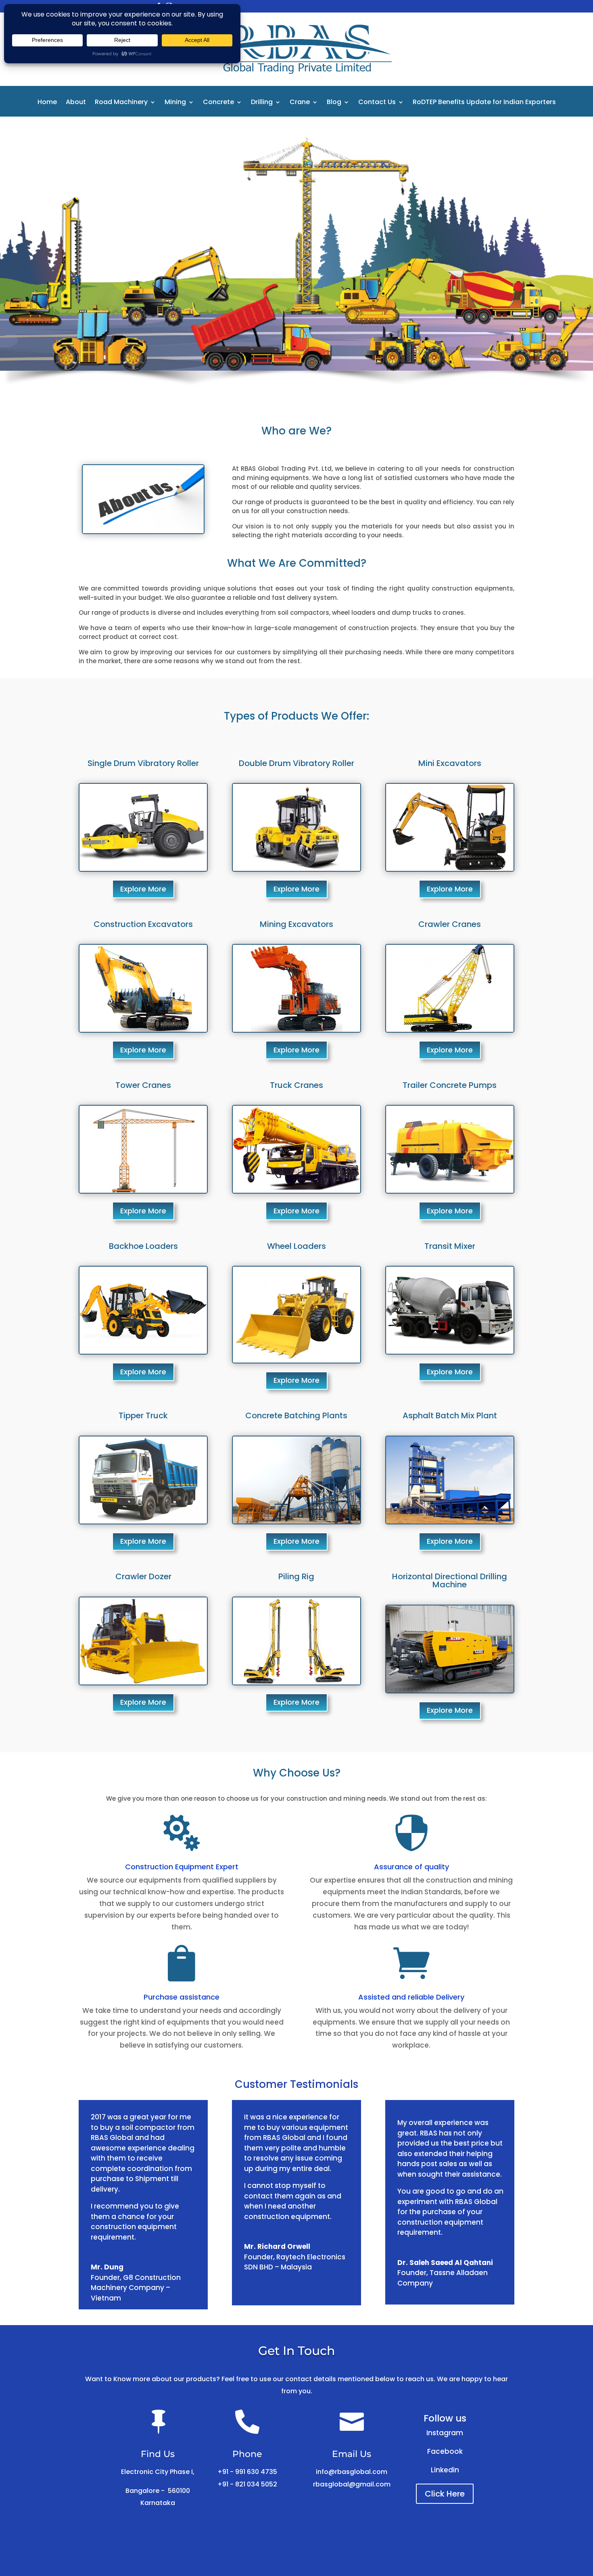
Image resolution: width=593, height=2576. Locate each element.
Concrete (218, 103)
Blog (334, 103)
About (76, 103)
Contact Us (377, 103)
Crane (300, 103)
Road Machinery (121, 103)
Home (47, 103)
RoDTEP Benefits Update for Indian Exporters (484, 103)
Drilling (262, 103)
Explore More (143, 889)
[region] (296, 257)
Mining (175, 103)
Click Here (445, 2494)
